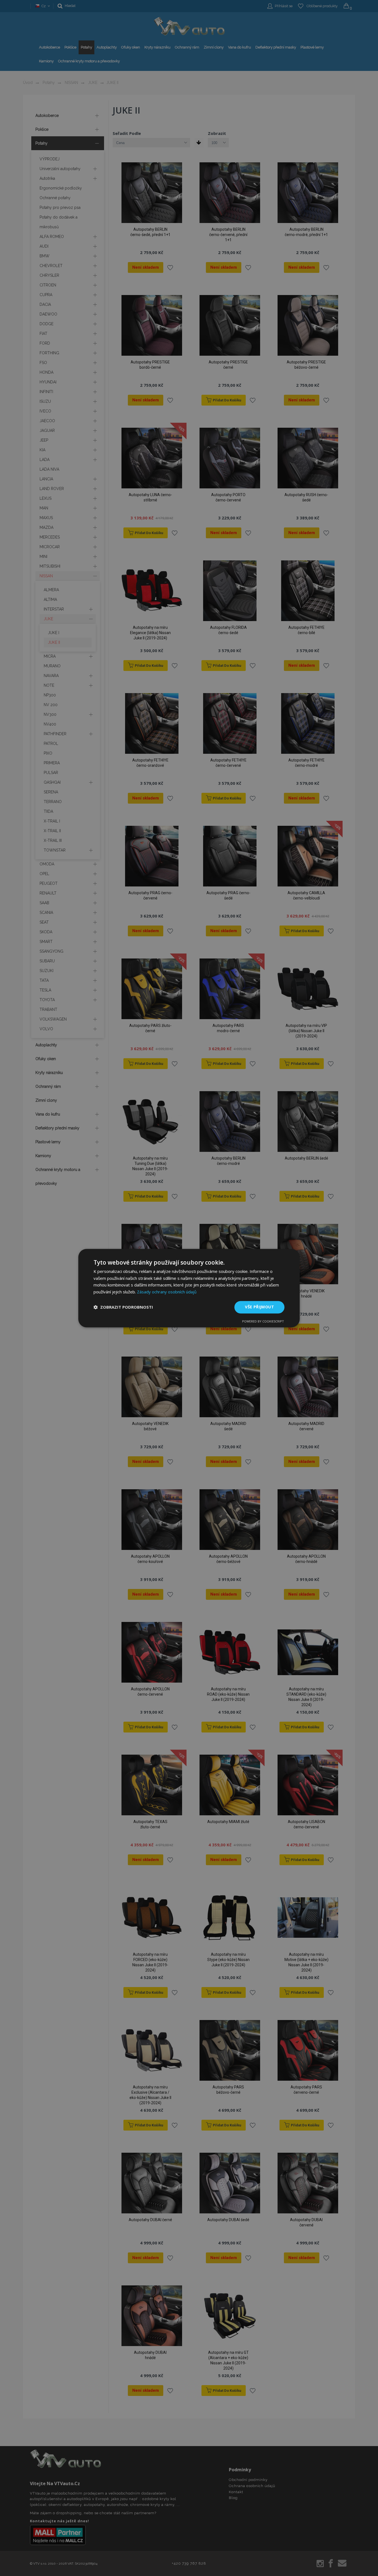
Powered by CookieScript (263, 1321)
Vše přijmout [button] (259, 1307)
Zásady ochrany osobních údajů (167, 1292)
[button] (123, 1307)
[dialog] (189, 1288)
